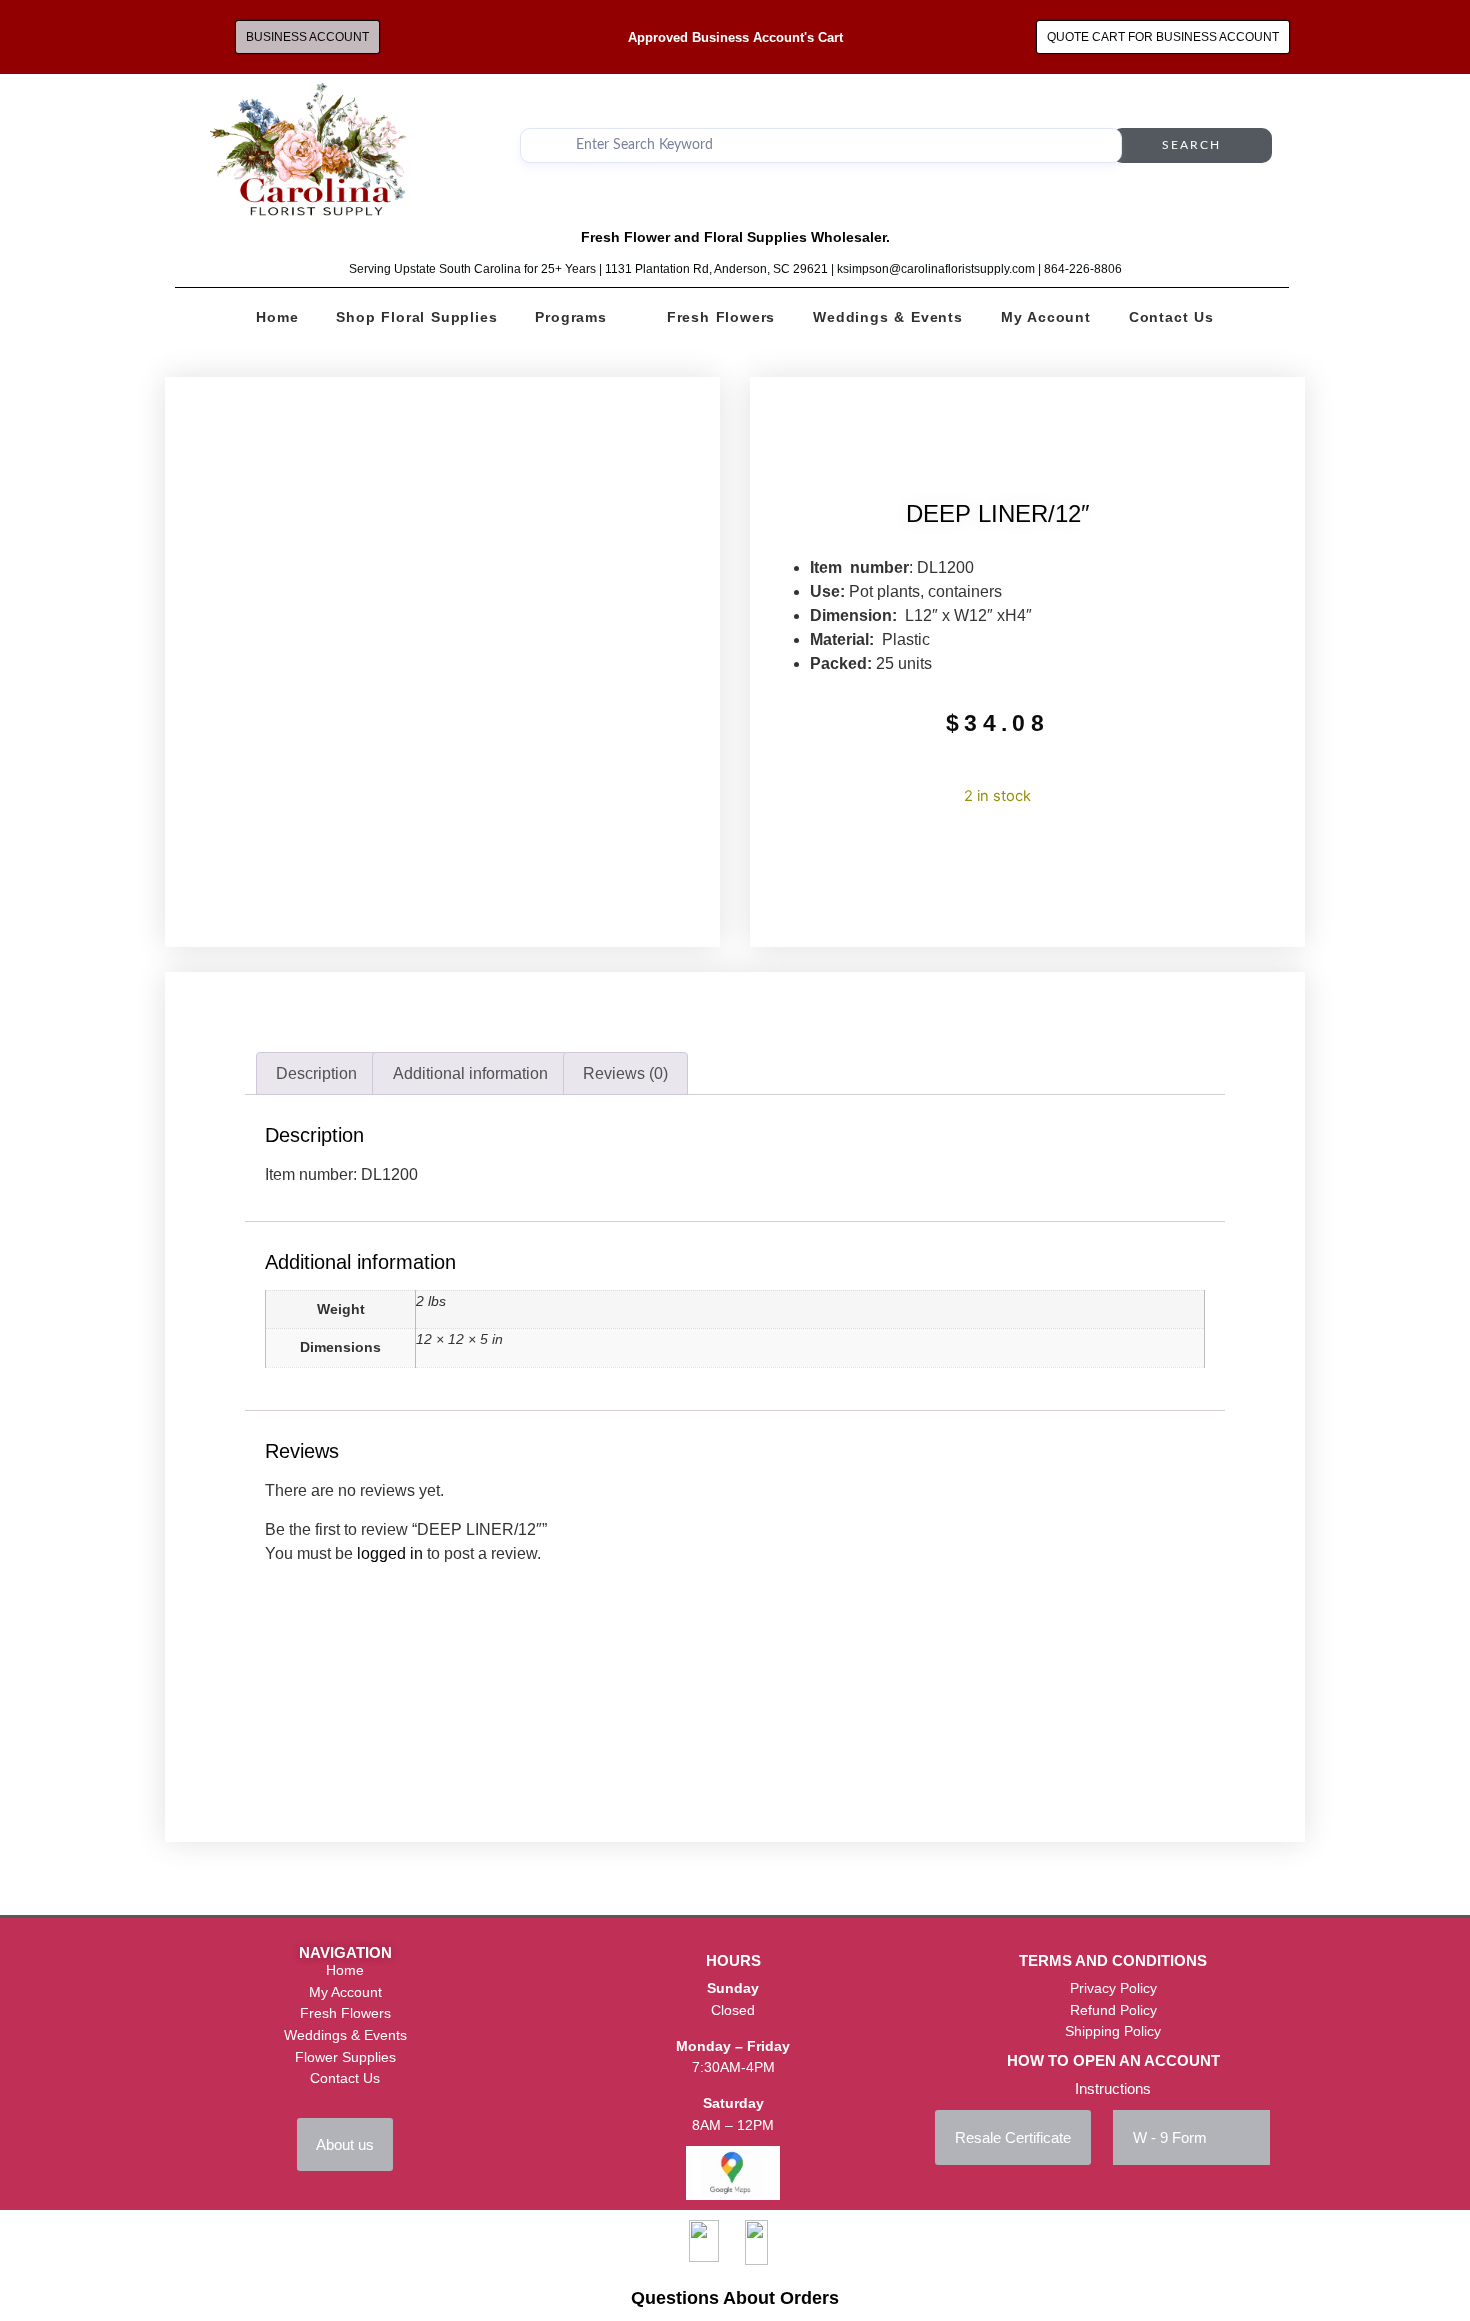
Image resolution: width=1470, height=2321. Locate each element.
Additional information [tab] (470, 1073)
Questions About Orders (735, 2298)
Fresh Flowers (721, 317)
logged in (390, 1553)
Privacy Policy (1113, 1988)
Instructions (1113, 2088)
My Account (1046, 317)
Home (277, 317)
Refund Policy (1113, 2010)
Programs (570, 317)
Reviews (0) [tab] (625, 1073)
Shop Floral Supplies (416, 317)
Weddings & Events (888, 317)
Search (1191, 145)
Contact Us (1171, 317)
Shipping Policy (1113, 2031)
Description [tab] (316, 1073)
